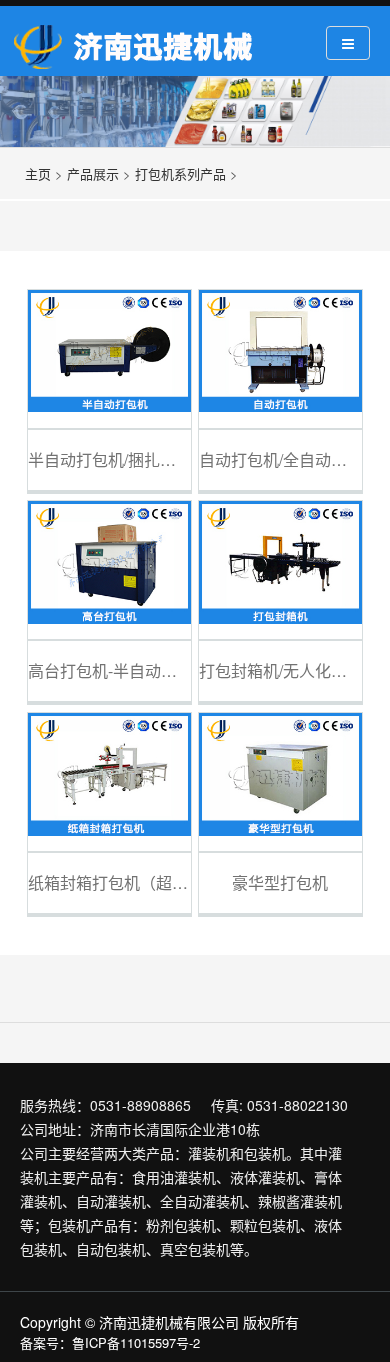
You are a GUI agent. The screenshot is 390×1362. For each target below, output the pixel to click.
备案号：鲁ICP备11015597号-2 (110, 1342)
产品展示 (93, 173)
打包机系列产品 (180, 173)
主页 (38, 173)
